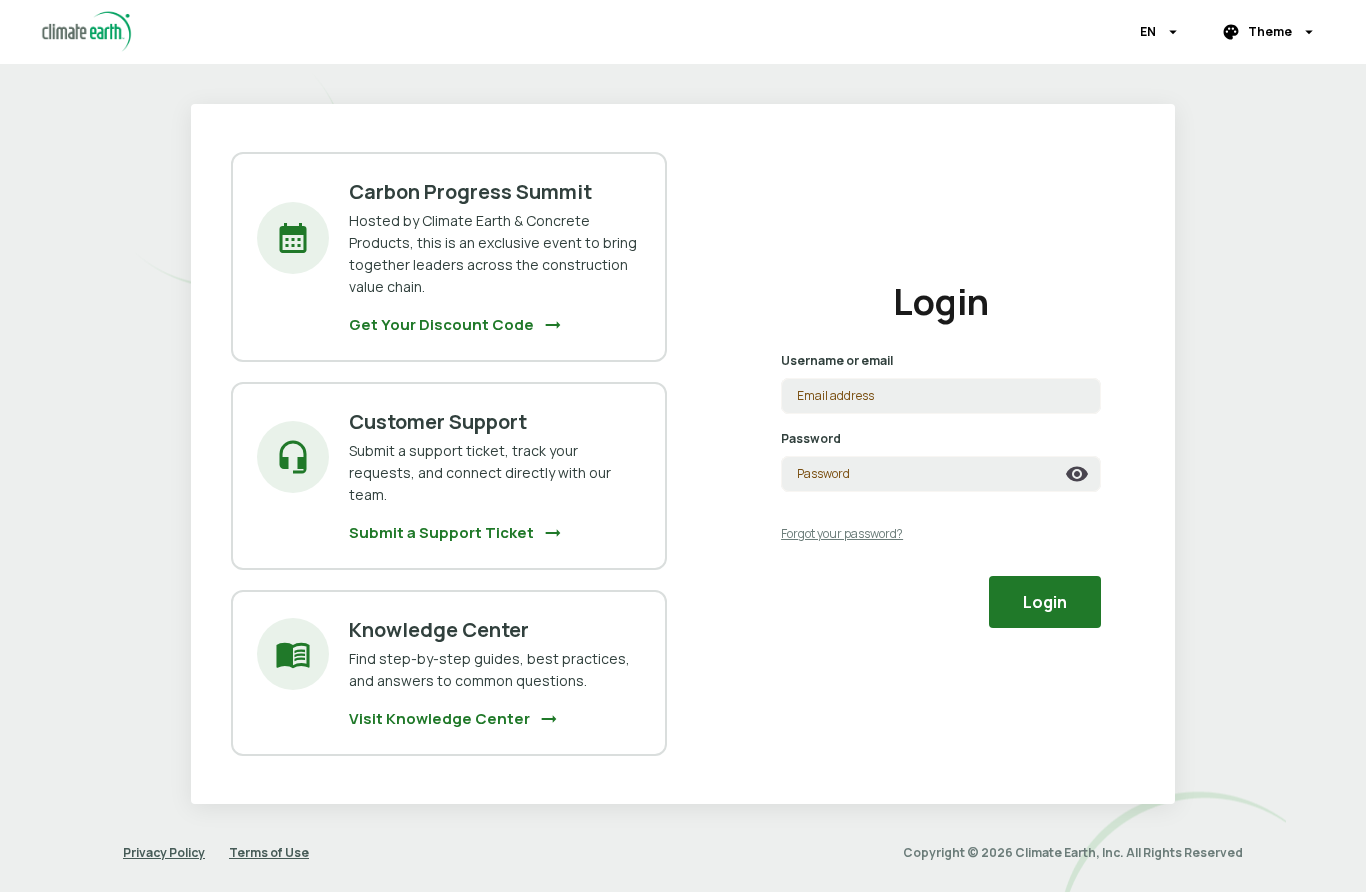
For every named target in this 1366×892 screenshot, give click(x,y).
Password (811, 438)
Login (1045, 602)
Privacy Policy (164, 852)
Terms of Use (269, 852)
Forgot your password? (842, 533)
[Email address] (941, 396)
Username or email (837, 360)
